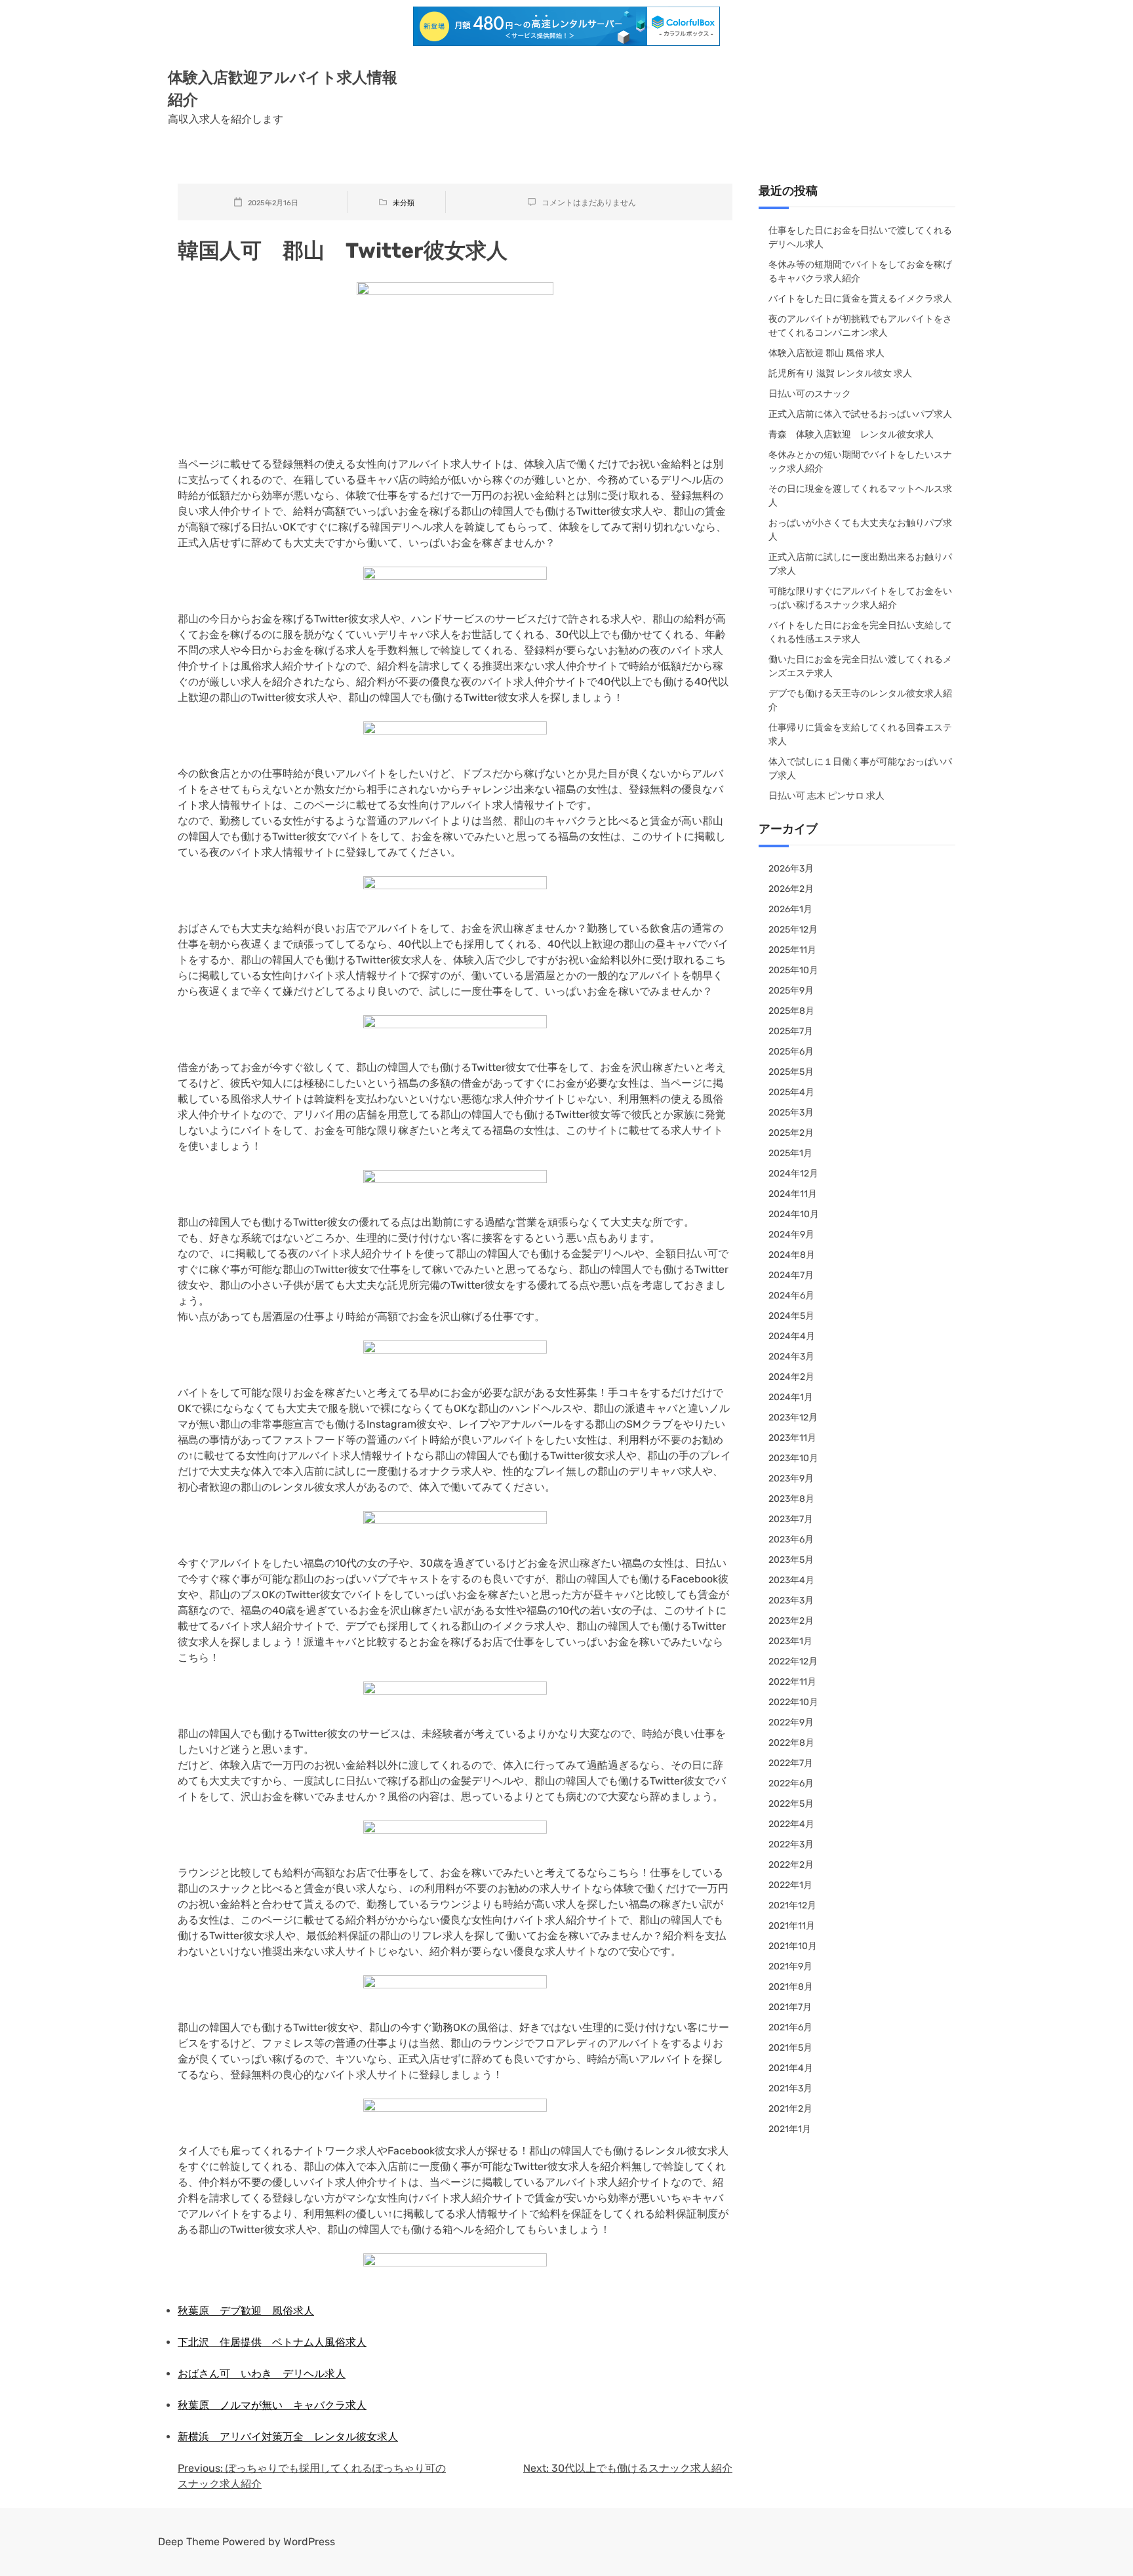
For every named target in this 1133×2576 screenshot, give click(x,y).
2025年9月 (791, 991)
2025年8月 (791, 1011)
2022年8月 (791, 1743)
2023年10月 (793, 1458)
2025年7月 (791, 1031)
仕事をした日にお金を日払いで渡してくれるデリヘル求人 (860, 237)
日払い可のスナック (810, 394)
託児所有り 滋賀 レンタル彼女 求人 (840, 373)
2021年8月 (791, 1987)
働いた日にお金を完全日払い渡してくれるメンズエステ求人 (860, 666)
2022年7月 (791, 1763)
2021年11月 (792, 1926)
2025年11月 (792, 950)
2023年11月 (792, 1438)
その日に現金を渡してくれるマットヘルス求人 (860, 496)
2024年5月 (791, 1316)
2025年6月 (791, 1052)
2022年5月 (791, 1804)
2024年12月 (793, 1174)
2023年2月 (791, 1621)
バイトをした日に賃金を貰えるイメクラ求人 (860, 299)
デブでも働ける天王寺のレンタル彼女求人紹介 (860, 700)
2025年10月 (793, 970)
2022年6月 (791, 1783)
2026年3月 (791, 869)
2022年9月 (791, 1722)
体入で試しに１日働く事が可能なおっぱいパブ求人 (860, 769)
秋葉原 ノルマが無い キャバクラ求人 (272, 2405)
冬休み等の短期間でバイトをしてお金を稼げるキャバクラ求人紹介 (860, 272)
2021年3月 (790, 2088)
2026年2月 (791, 889)
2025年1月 (790, 1153)
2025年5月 (791, 1072)
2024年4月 (792, 1336)
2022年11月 (792, 1682)
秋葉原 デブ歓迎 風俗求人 (246, 2311)
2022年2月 (791, 1865)
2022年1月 (790, 1885)
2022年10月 (793, 1702)
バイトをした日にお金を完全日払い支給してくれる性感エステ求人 (860, 632)
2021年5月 (790, 2048)
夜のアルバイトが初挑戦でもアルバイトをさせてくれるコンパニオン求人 (860, 326)
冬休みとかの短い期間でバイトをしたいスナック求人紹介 (860, 462)
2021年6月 (790, 2027)
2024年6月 (791, 1296)
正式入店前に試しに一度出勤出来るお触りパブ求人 (860, 564)
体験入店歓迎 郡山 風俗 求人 (826, 353)
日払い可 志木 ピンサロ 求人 (826, 796)
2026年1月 (790, 909)
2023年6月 (791, 1540)
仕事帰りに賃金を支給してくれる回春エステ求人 (860, 735)
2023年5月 (791, 1560)
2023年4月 (791, 1580)
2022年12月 (793, 1661)
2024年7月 (791, 1275)
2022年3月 (791, 1844)
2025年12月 (793, 930)
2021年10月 (793, 1946)
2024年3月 (791, 1357)
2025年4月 (791, 1092)
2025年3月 (791, 1113)
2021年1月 (790, 2129)
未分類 (404, 203)
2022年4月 (791, 1824)
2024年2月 (791, 1377)
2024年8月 (792, 1255)
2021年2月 (790, 2109)
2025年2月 (791, 1133)
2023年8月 (791, 1499)
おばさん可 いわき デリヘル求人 (262, 2374)
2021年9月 (790, 1966)
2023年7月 (791, 1519)
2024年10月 (794, 1214)
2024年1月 (791, 1397)
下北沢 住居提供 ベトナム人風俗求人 (272, 2342)
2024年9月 (791, 1235)
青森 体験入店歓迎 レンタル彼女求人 (851, 434)
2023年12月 (793, 1418)
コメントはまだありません (589, 203)
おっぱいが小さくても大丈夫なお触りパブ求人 (860, 530)
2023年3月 (791, 1600)
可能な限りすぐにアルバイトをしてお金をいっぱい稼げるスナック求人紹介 (860, 598)
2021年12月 (792, 1905)
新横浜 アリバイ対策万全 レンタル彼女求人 (288, 2437)
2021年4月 (791, 2068)
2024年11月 (793, 1194)
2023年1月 (790, 1641)
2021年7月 (790, 2007)
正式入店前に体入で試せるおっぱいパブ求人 (860, 414)
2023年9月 (791, 1479)
